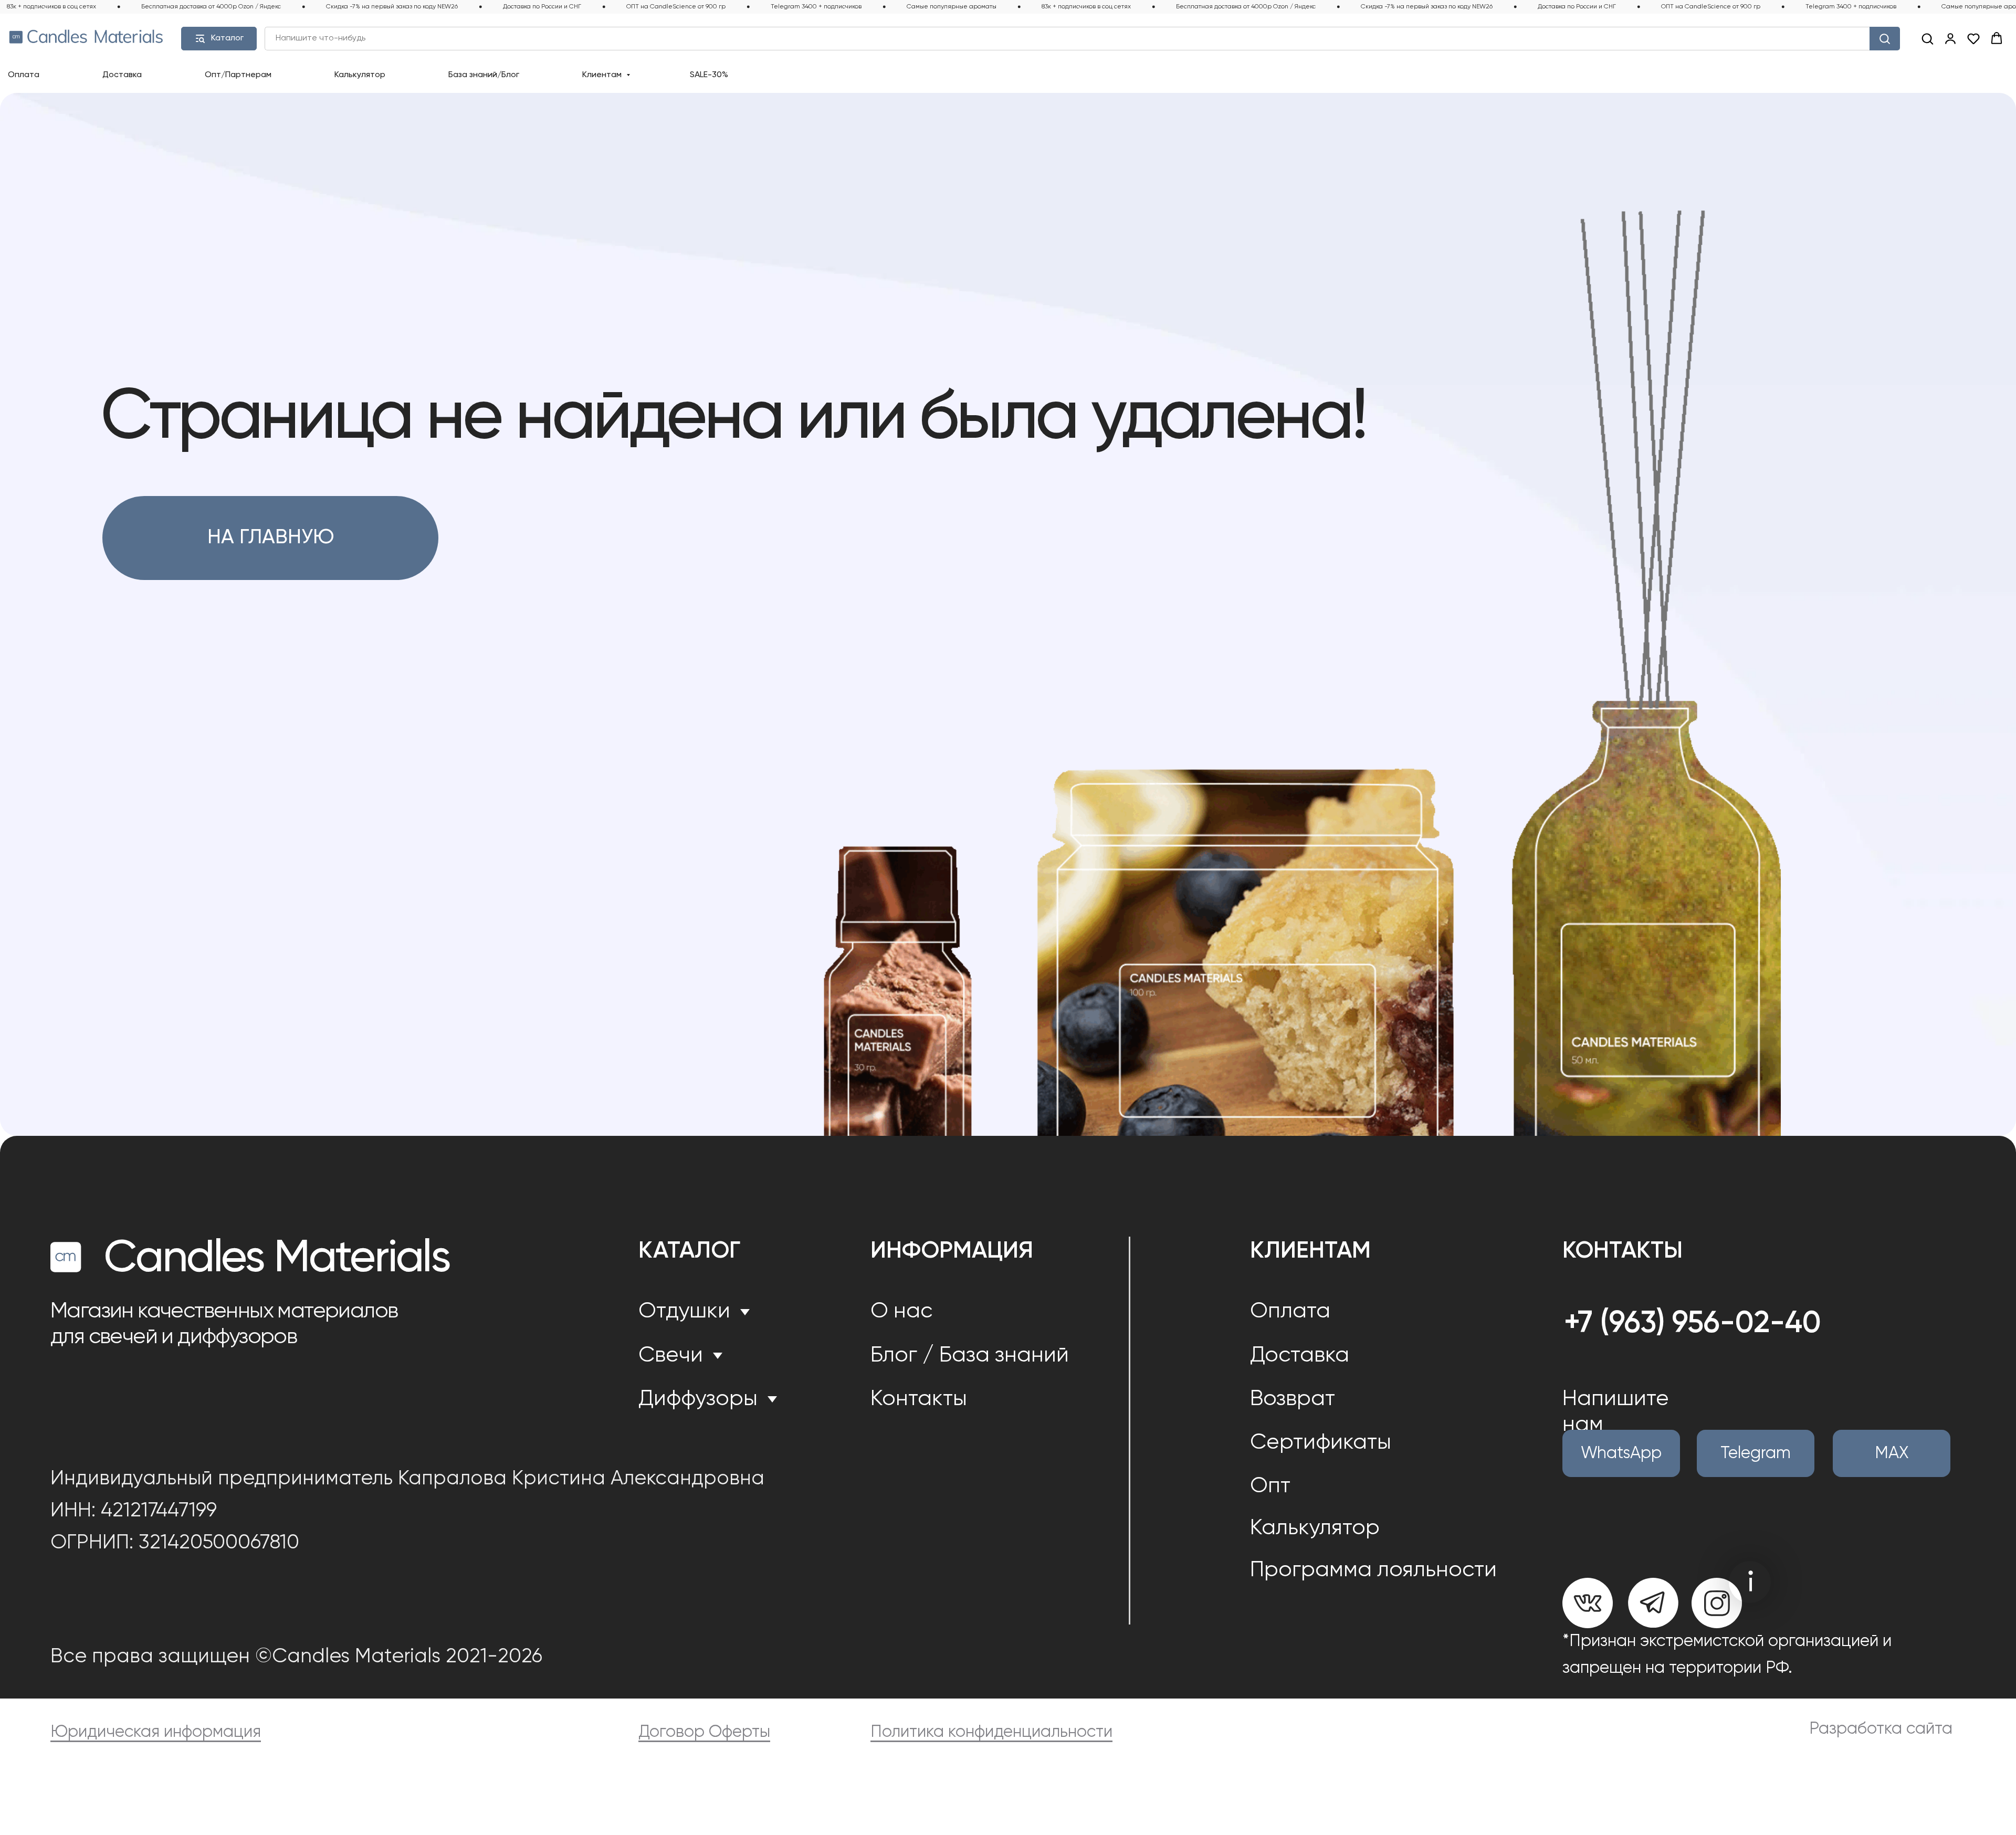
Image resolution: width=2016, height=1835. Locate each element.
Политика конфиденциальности (991, 1732)
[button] (1927, 38)
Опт (1270, 1486)
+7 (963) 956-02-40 (1693, 1324)
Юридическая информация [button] (156, 1732)
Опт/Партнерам (238, 75)
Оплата (24, 75)
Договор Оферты (704, 1732)
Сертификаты (1321, 1443)
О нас (901, 1311)
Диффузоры (698, 1399)
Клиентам (603, 75)
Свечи (671, 1356)
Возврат (1293, 1399)
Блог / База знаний (970, 1356)
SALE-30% (709, 75)
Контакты (919, 1399)
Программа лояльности (1373, 1570)
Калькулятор (360, 75)
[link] (1950, 38)
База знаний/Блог (484, 75)
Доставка (122, 75)
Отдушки (684, 1311)
